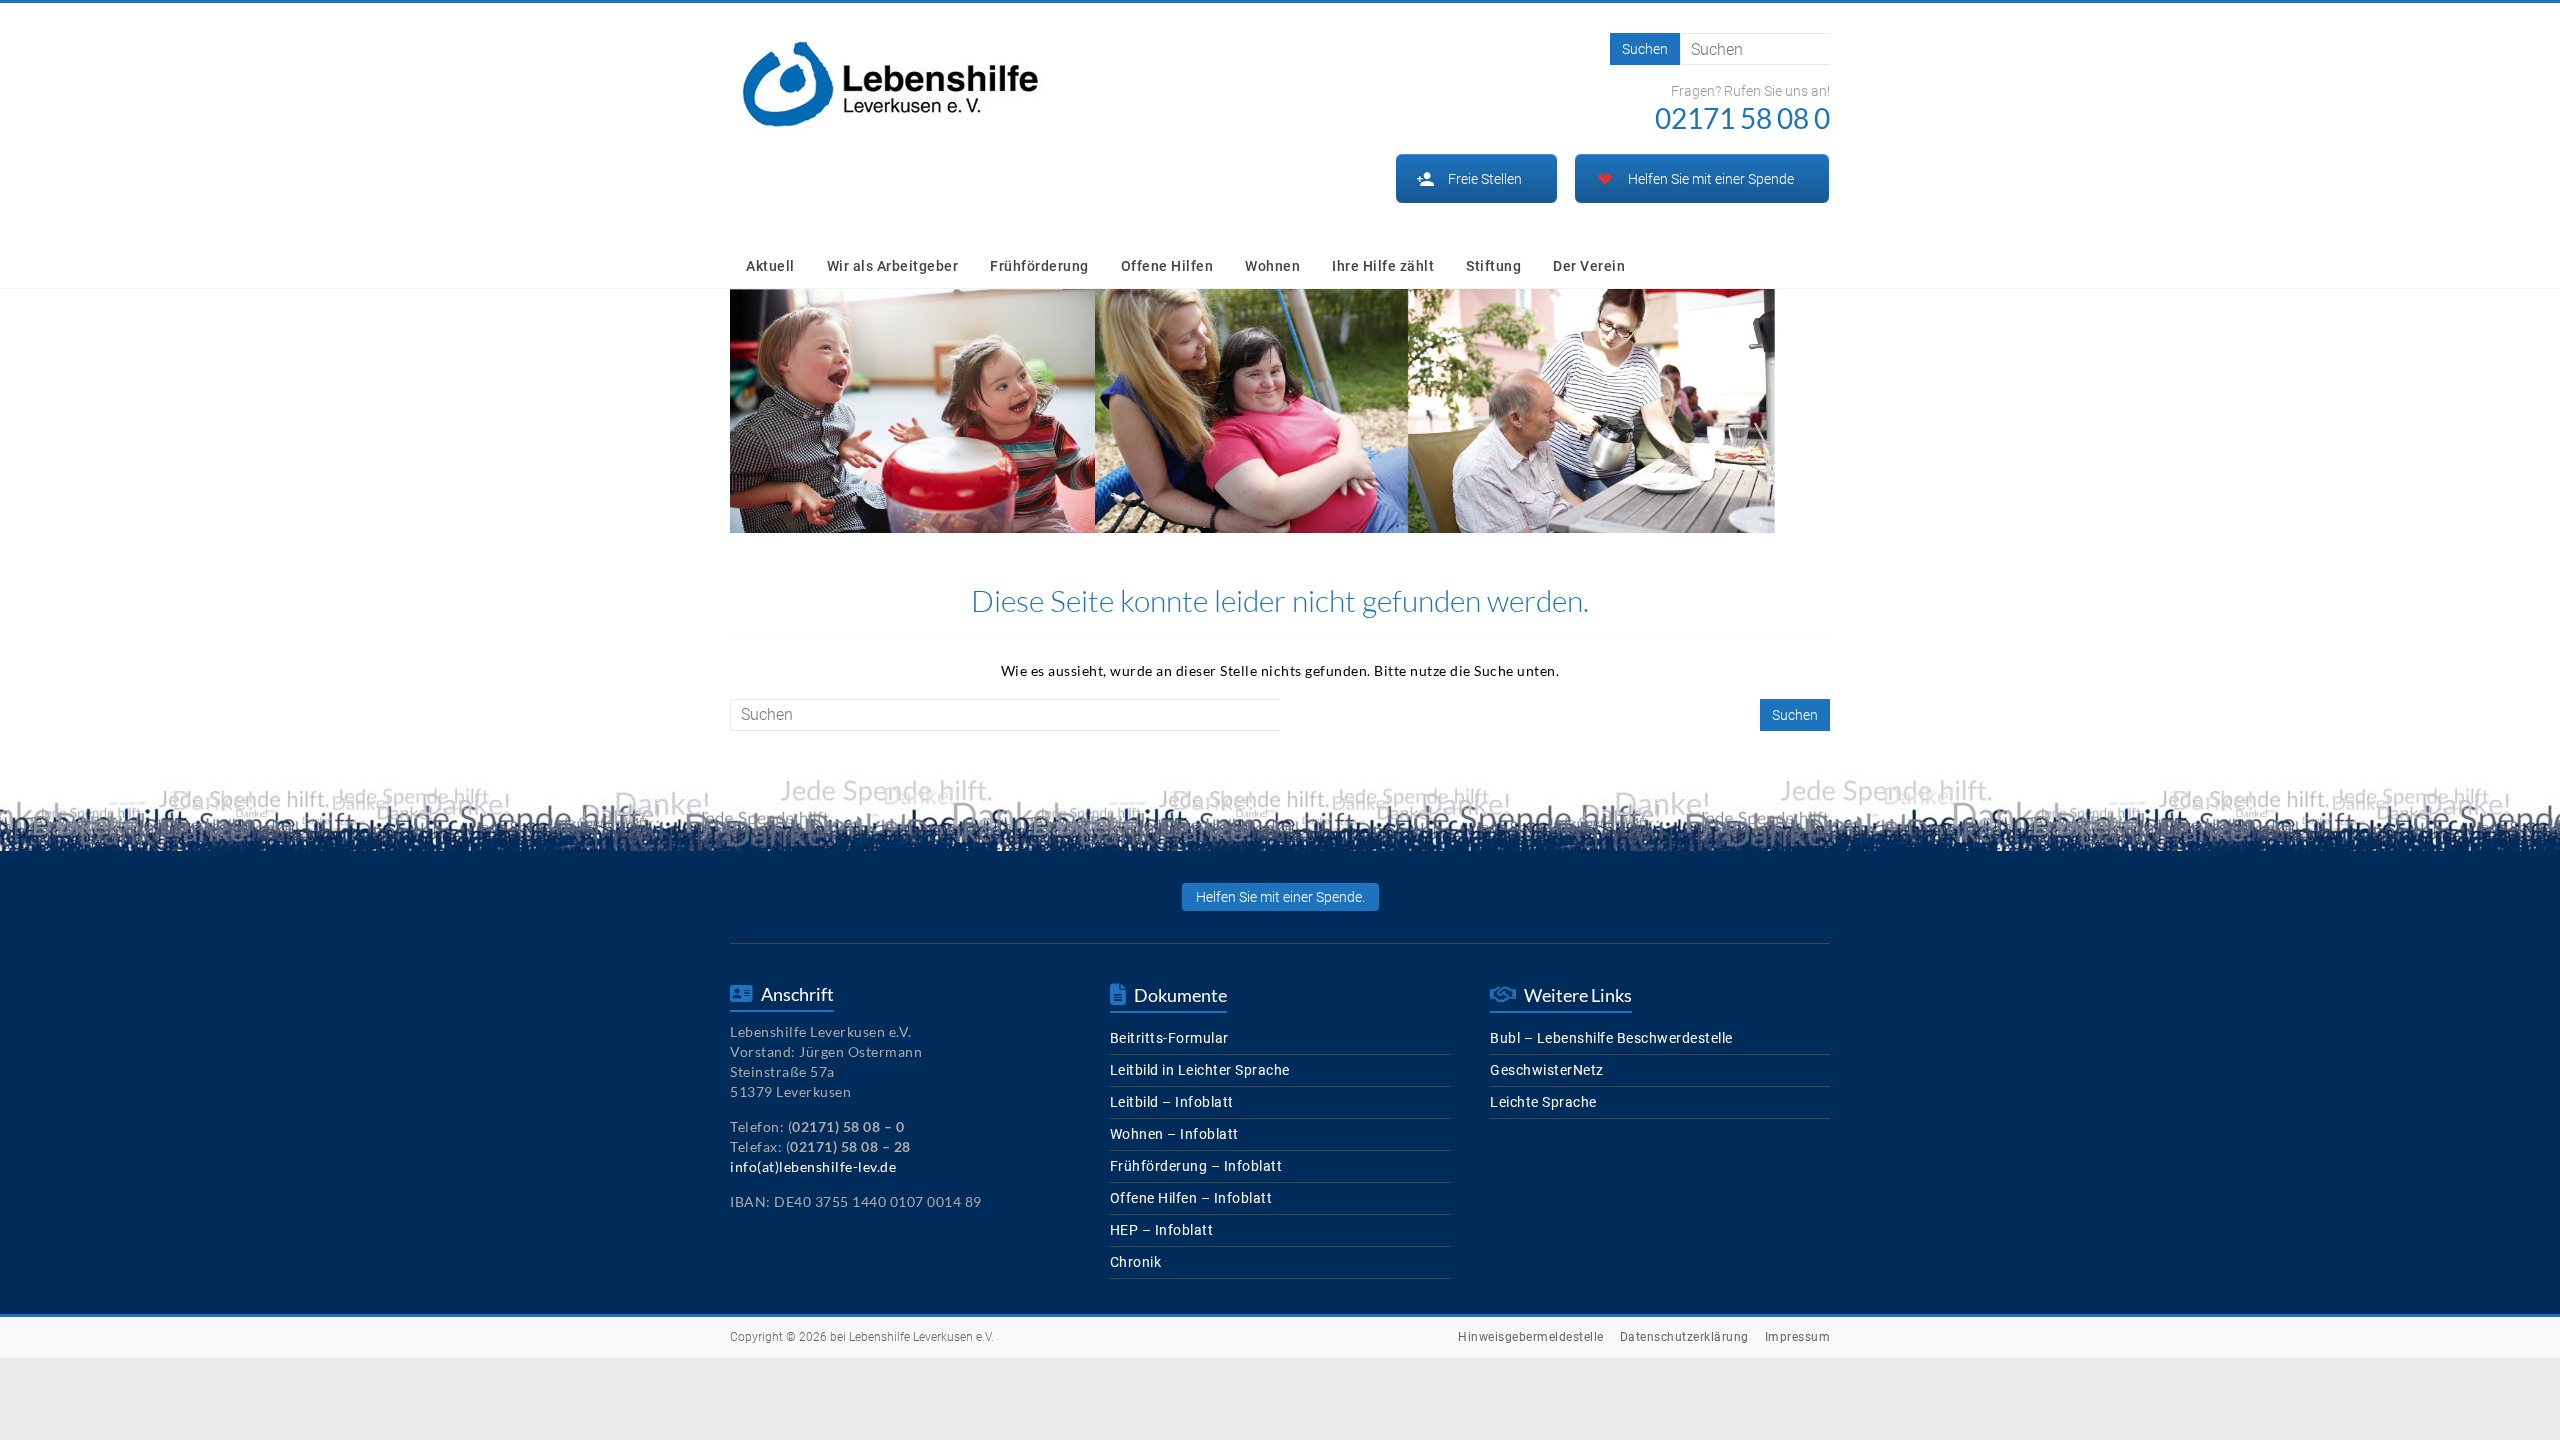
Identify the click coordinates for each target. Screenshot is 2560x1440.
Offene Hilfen (1167, 266)
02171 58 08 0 (1742, 118)
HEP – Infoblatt (1162, 1230)
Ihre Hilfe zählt (1383, 266)
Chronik (1136, 1262)
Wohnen (1272, 266)
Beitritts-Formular (1169, 1038)
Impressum (1798, 1337)
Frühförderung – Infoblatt (1196, 1166)
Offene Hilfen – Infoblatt (1191, 1198)
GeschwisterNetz (1547, 1070)
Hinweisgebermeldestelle (1531, 1337)
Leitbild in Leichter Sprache (1200, 1070)
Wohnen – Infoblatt (1174, 1134)
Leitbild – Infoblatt (1172, 1102)
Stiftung (1493, 266)
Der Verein (1589, 266)
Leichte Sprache (1543, 1102)
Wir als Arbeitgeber (893, 266)
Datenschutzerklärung (1684, 1337)
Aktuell (770, 266)
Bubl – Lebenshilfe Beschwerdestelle (1611, 1038)
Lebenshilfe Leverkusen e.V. (921, 1337)
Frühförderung (1039, 266)
